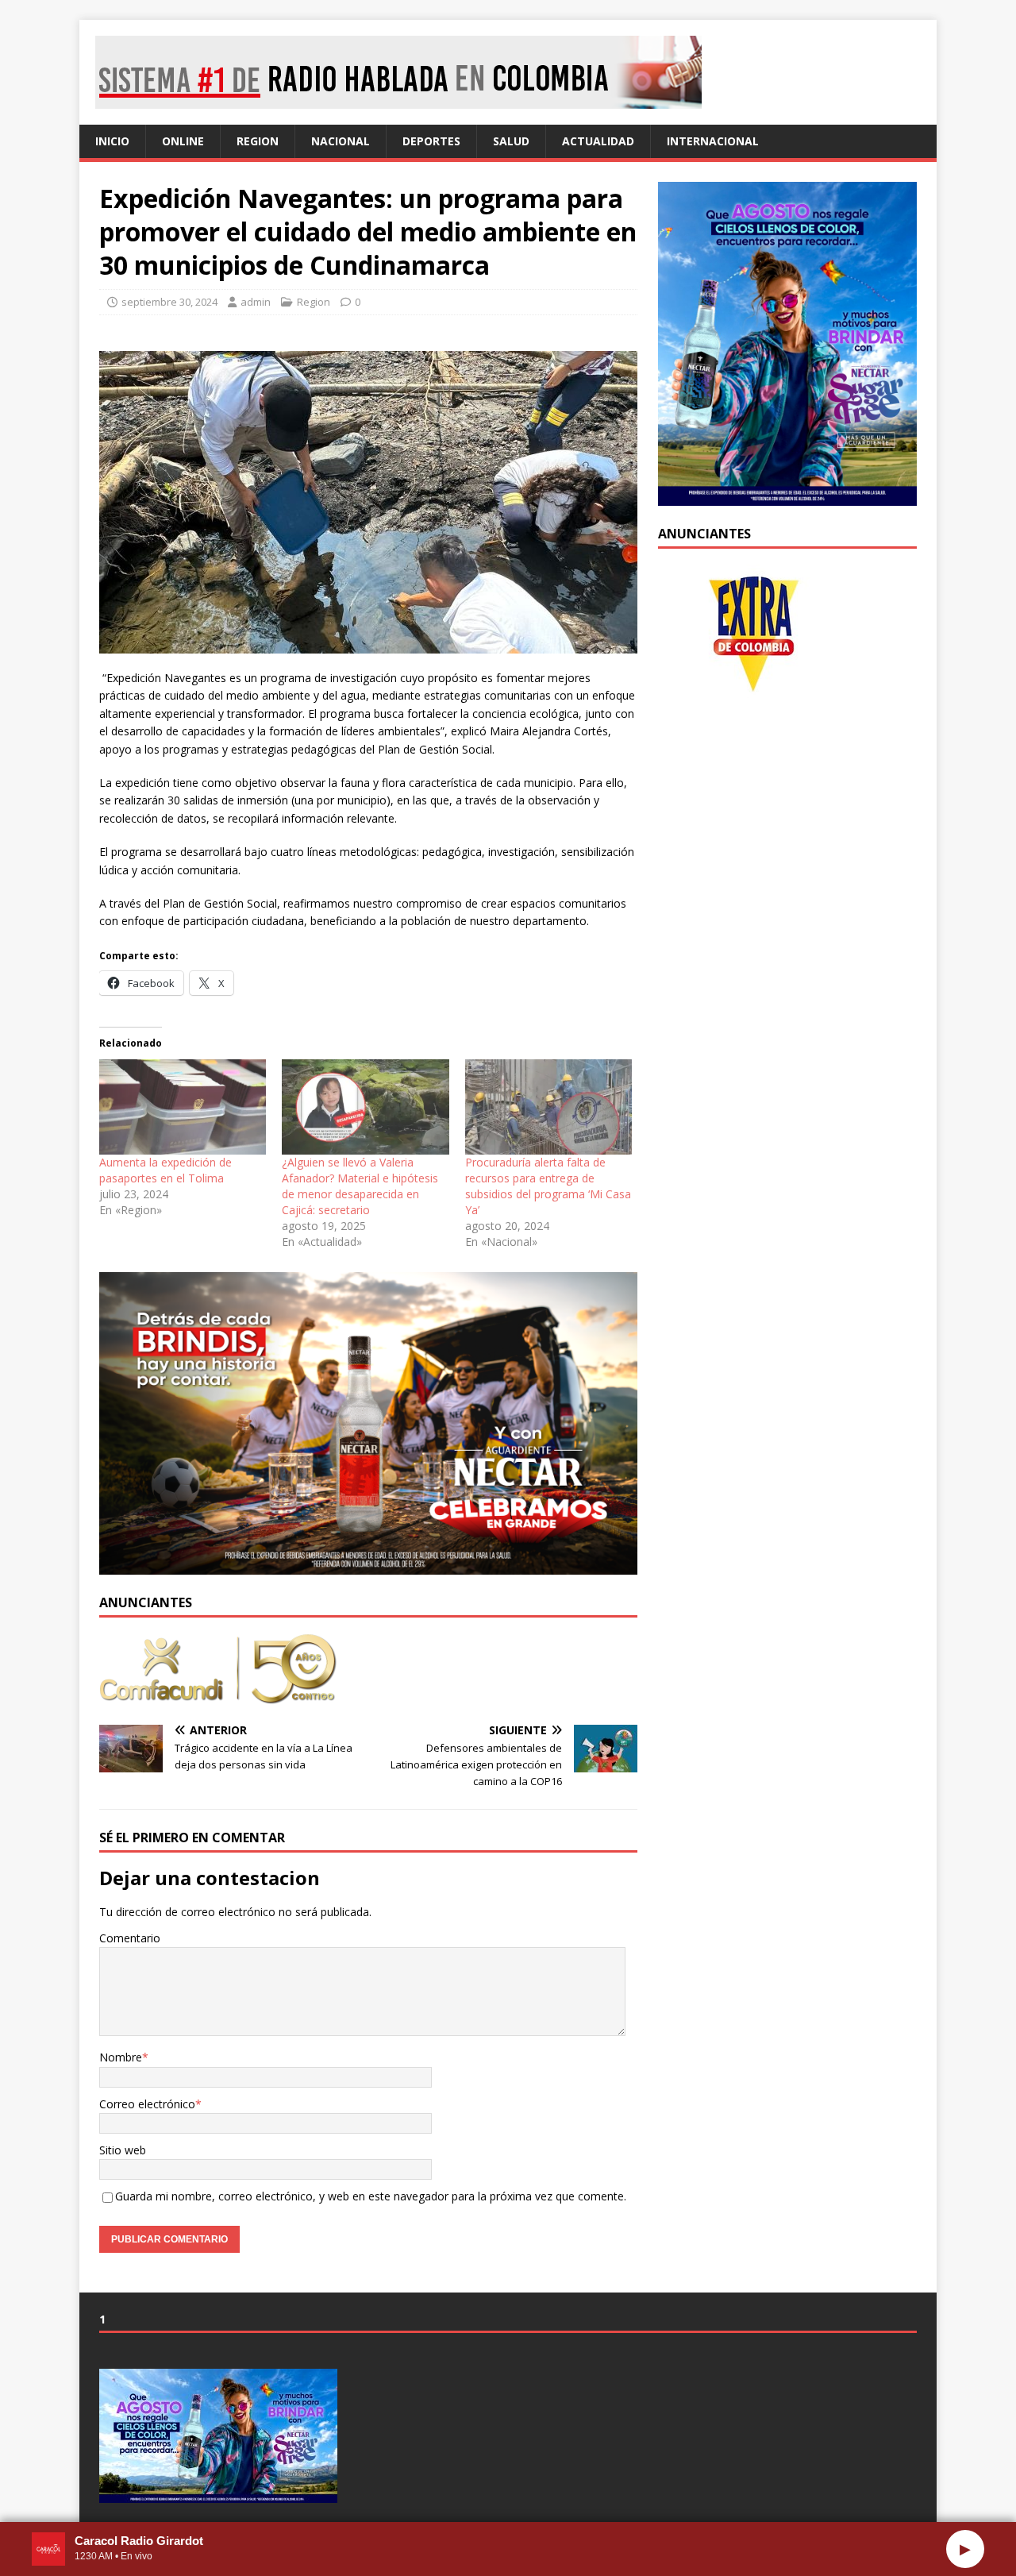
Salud (511, 141)
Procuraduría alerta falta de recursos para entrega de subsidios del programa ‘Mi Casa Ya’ (548, 1186)
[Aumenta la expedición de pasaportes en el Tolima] (183, 1107)
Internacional (713, 141)
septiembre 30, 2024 (169, 302)
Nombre (121, 2057)
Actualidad (598, 141)
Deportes (431, 141)
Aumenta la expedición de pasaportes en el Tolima (165, 1170)
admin (256, 302)
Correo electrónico (147, 2104)
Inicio (112, 141)
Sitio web (123, 2150)
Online (183, 141)
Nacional (341, 141)
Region (258, 141)
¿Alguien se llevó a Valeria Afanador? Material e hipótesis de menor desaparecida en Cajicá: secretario (360, 1186)
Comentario (130, 1938)
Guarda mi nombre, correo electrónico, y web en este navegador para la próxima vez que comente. (371, 2196)
